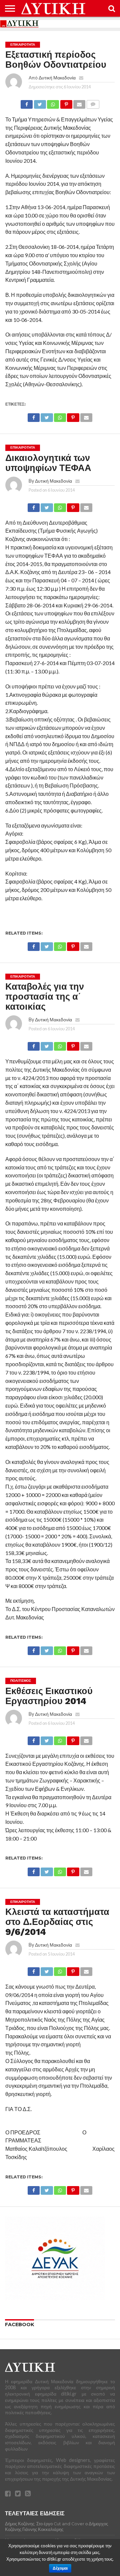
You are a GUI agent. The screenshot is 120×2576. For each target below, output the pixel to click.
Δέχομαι (60, 2568)
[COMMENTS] (93, 103)
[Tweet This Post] (40, 103)
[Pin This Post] (66, 103)
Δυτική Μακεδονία (57, 78)
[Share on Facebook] (27, 103)
